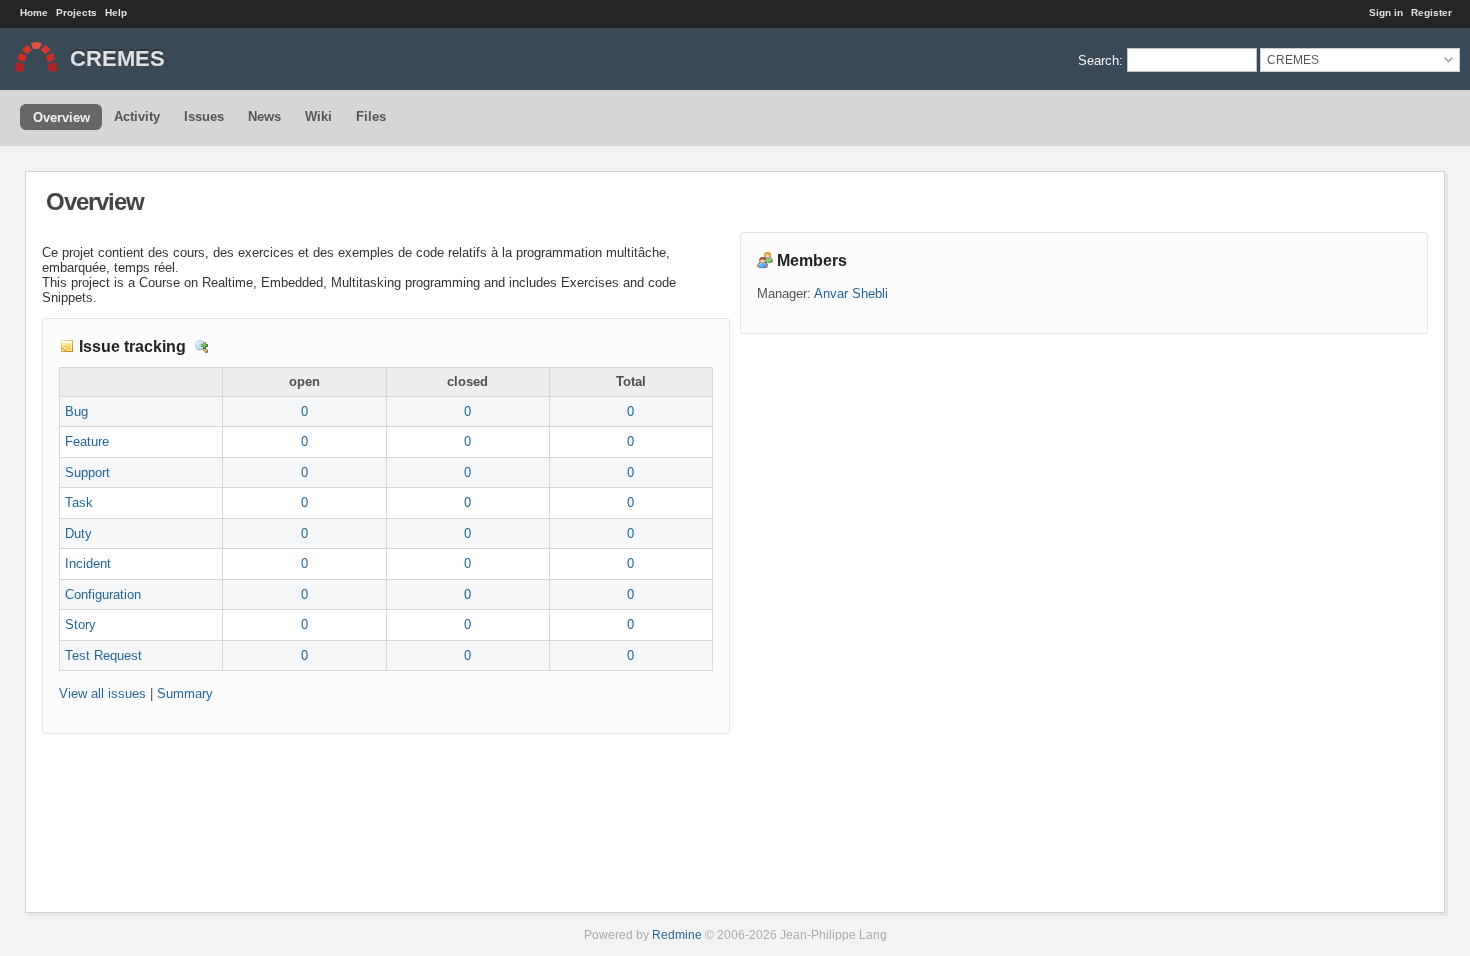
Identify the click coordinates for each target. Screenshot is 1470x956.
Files (371, 116)
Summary (185, 693)
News (264, 116)
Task (79, 502)
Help (116, 12)
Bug (76, 411)
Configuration (103, 594)
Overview (61, 117)
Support (87, 472)
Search (1098, 59)
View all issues (102, 693)
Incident (88, 563)
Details (202, 347)
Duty (78, 533)
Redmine (677, 934)
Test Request (103, 655)
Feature (87, 441)
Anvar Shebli (851, 293)
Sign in (1386, 12)
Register (1431, 12)
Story (80, 624)
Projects (76, 12)
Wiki (318, 116)
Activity (137, 116)
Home (34, 12)
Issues (204, 116)
